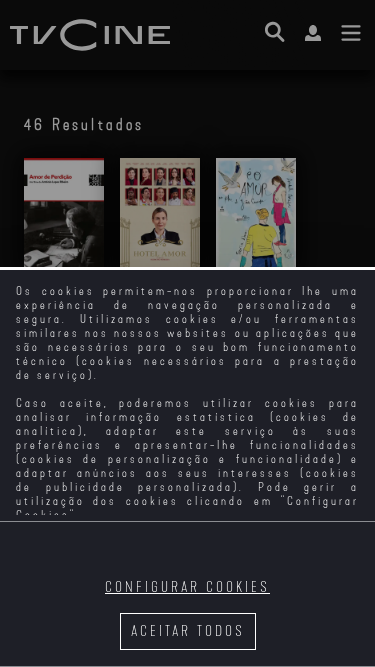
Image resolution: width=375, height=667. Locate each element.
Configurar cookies (187, 587)
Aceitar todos (188, 631)
